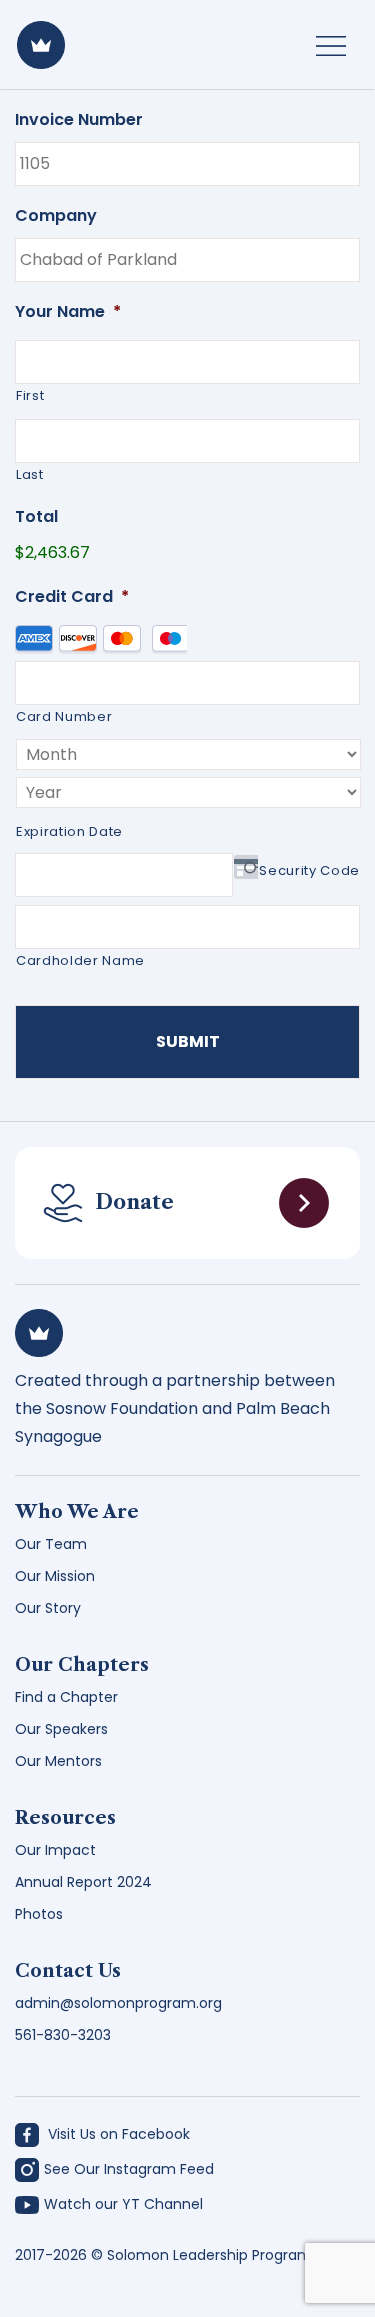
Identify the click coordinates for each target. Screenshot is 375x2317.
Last (30, 474)
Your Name (68, 312)
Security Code (309, 870)
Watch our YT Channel (123, 2204)
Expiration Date (69, 831)
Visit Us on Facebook (117, 2134)
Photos (39, 1914)
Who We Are (77, 1512)
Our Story (48, 1608)
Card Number (64, 716)
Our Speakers (61, 1729)
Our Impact (55, 1850)
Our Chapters (82, 1665)
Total (36, 517)
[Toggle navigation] (331, 45)
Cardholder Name (80, 960)
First (30, 395)
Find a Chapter (66, 1697)
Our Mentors (58, 1761)
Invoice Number (79, 120)
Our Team (51, 1544)
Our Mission (55, 1576)
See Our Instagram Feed (129, 2169)
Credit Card (72, 597)
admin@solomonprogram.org (118, 2003)
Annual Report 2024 (83, 1882)
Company (56, 216)
